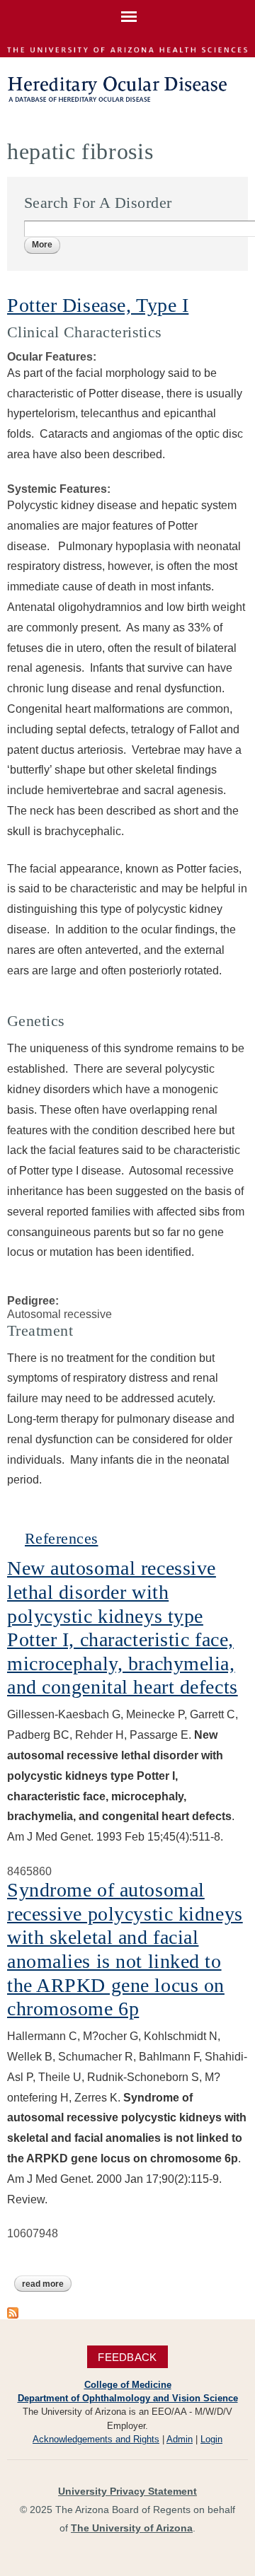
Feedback (127, 2357)
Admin (180, 2439)
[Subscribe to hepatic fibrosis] (13, 2312)
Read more (47, 2284)
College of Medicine (128, 2385)
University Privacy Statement (127, 2491)
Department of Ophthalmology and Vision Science (128, 2398)
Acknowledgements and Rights (96, 2439)
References (61, 1538)
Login (211, 2439)
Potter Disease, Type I (98, 305)
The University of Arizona (132, 2528)
